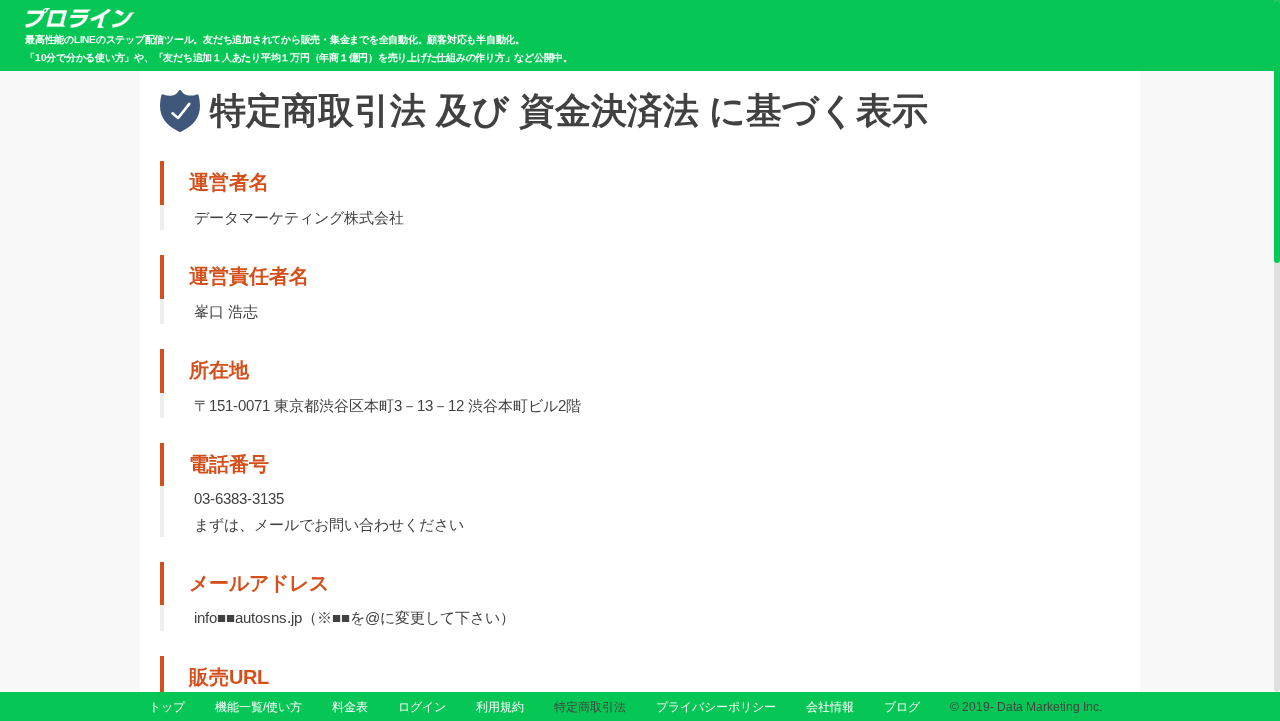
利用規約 (500, 707)
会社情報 (830, 707)
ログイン (422, 707)
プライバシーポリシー (716, 707)
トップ (167, 707)
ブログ (902, 707)
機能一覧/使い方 (258, 707)
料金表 (350, 707)
